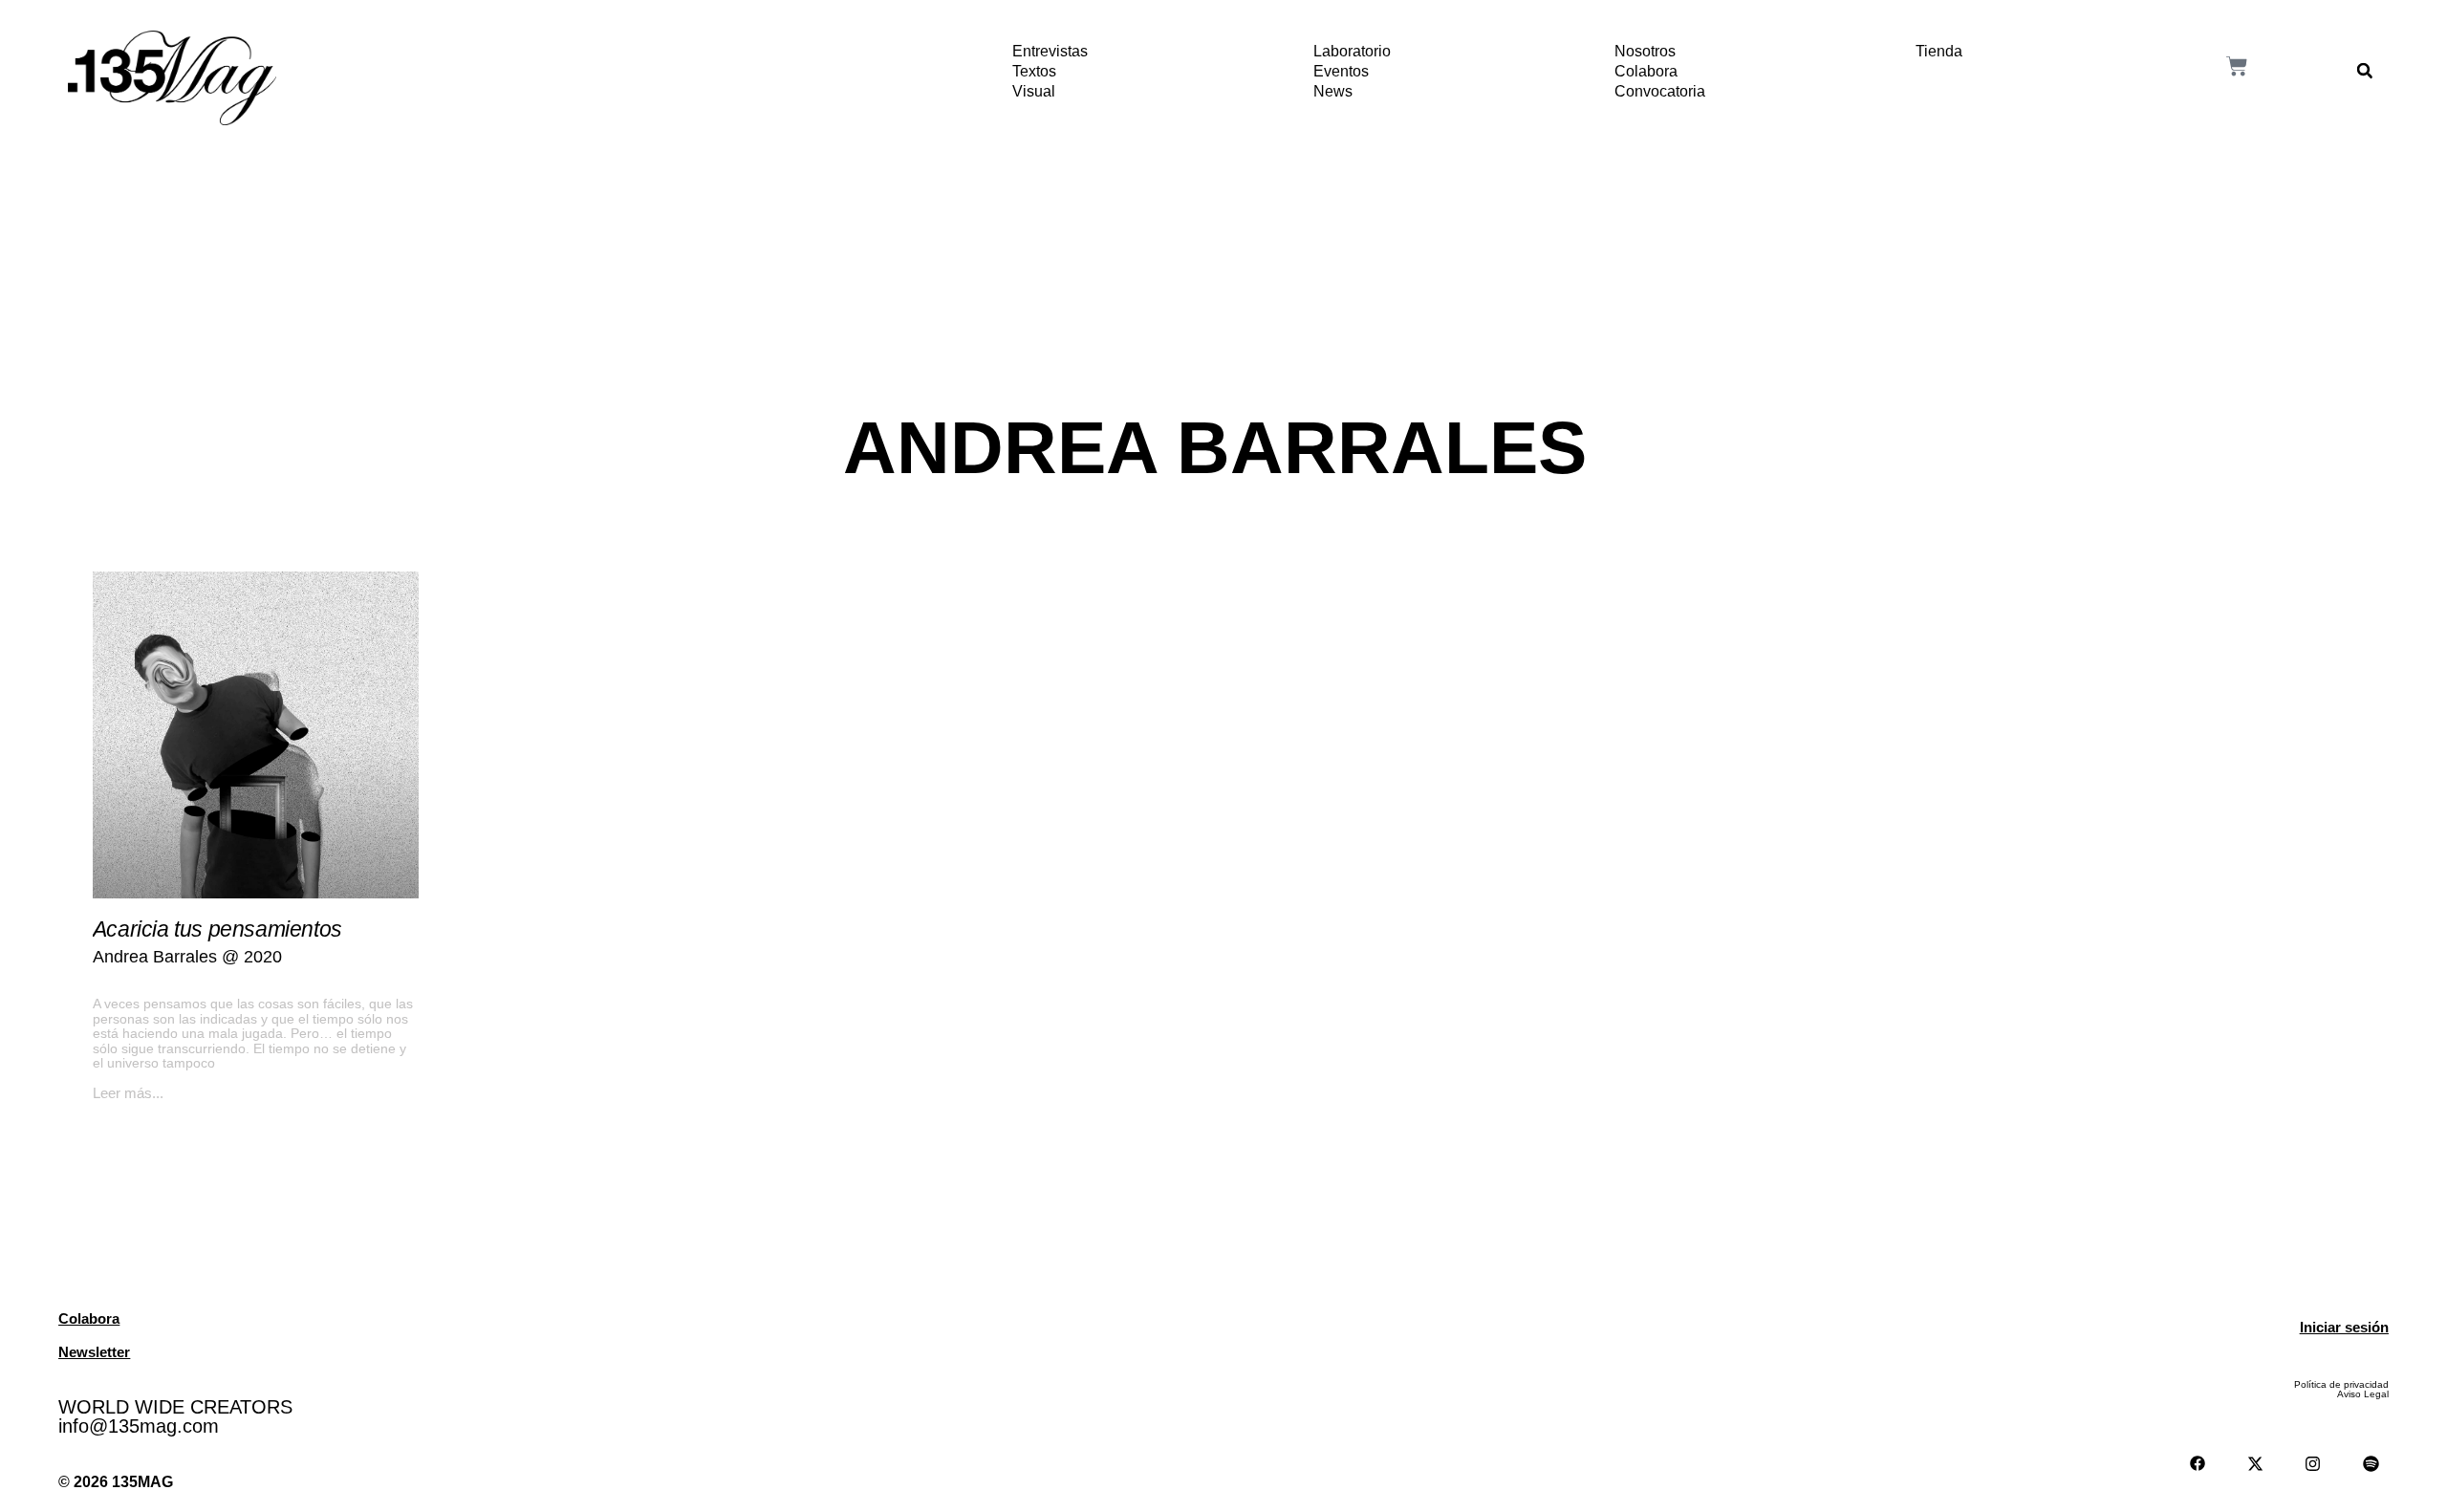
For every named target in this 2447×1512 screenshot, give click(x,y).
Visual (1034, 91)
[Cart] (2237, 66)
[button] (2365, 71)
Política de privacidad (2341, 1384)
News (1333, 91)
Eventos (1341, 71)
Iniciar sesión (2344, 1327)
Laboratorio (1352, 51)
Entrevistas (1050, 51)
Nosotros (1645, 51)
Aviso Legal (2363, 1394)
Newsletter (94, 1352)
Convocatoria (1660, 91)
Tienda (1939, 51)
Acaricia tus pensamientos (217, 929)
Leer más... (128, 1093)
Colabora (1646, 71)
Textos (1034, 71)
